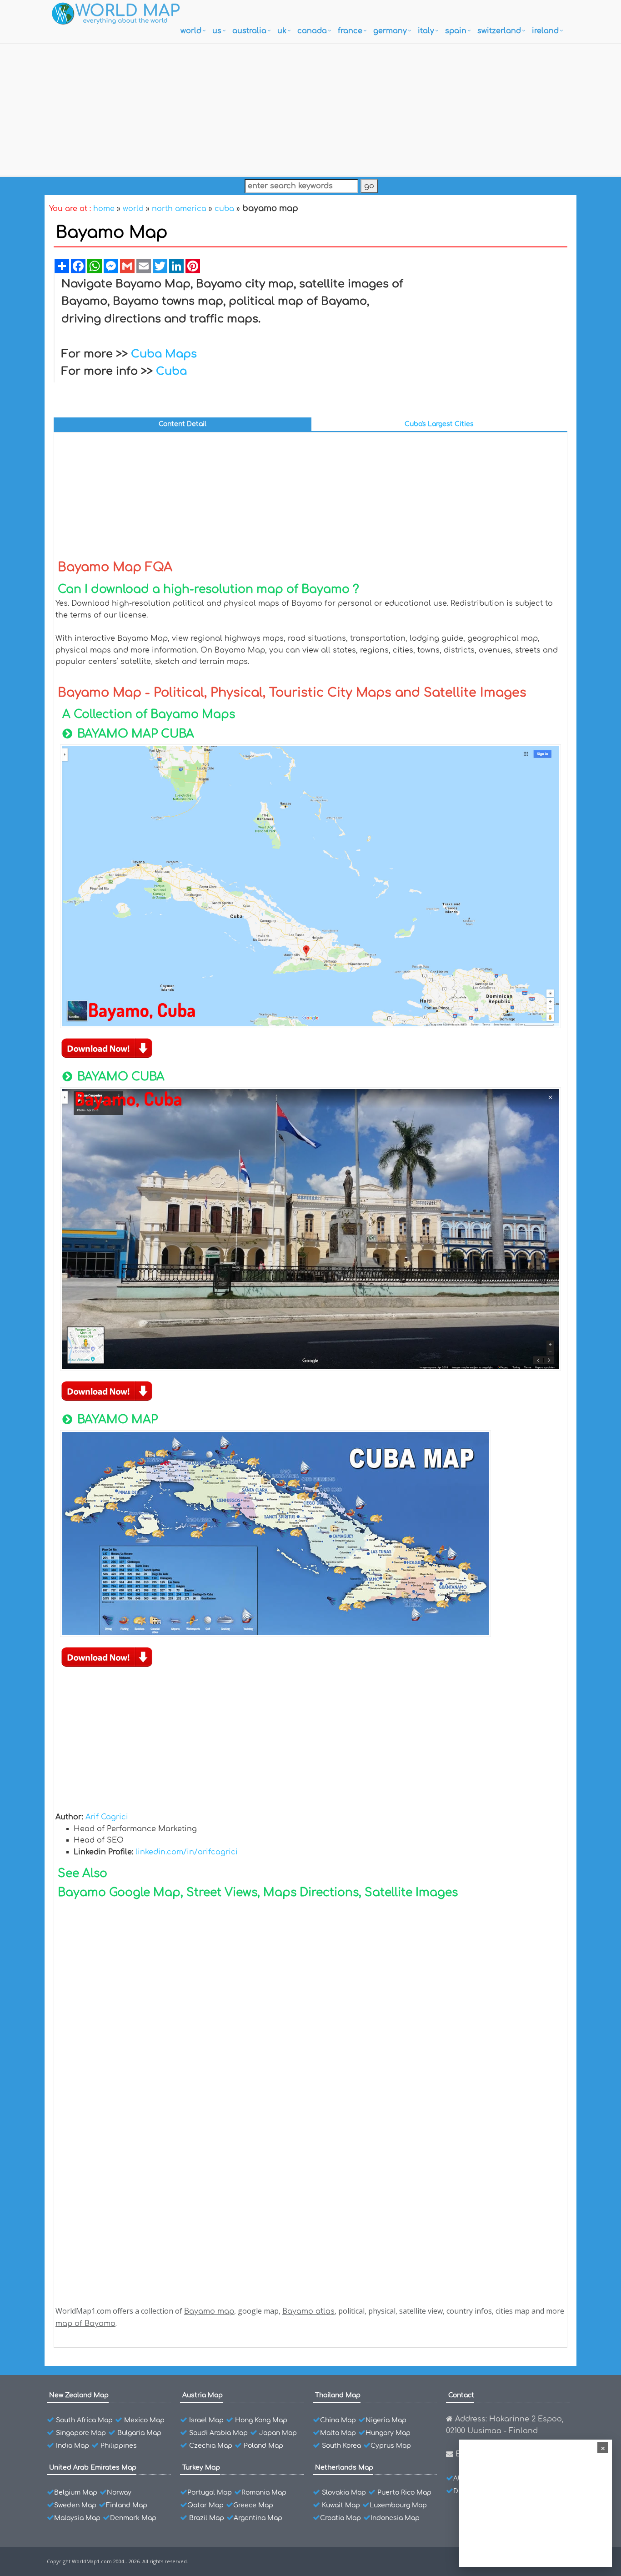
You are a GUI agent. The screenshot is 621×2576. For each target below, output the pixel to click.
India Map (73, 2446)
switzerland (499, 31)
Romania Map (264, 2493)
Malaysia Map (77, 2518)
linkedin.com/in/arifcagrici (187, 1852)
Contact (461, 2395)
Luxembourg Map (398, 2505)
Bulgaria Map (139, 2433)
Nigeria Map (386, 2420)
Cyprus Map (391, 2446)
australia (249, 31)
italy (426, 31)
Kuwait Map (341, 2505)
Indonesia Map (395, 2518)
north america (179, 209)
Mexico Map (144, 2420)
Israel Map (206, 2420)
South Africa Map (84, 2420)
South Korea (341, 2446)
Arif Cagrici (107, 1817)
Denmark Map (133, 2518)
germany (390, 31)
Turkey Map (201, 2468)
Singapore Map (81, 2433)
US (217, 31)
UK (282, 31)
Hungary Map (388, 2433)
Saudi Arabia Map (218, 2433)
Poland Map (263, 2446)
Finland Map (127, 2505)
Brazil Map (207, 2518)
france (350, 31)
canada (312, 31)
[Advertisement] (310, 108)
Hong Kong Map (261, 2420)
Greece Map (253, 2505)
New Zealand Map (79, 2395)
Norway (119, 2493)
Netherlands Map (344, 2468)
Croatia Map (341, 2518)
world (191, 31)
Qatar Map (205, 2505)
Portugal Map (210, 2493)
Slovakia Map (344, 2493)
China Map (338, 2420)
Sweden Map (75, 2505)
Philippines (119, 2446)
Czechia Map (211, 2446)
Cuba (171, 371)
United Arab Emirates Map (93, 2468)
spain (456, 31)
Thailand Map (338, 2395)
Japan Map (278, 2433)
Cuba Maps (164, 354)
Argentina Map (258, 2518)
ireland (545, 31)
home (104, 209)
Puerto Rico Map (404, 2493)
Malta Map (338, 2433)
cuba (224, 209)
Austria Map (203, 2395)
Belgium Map (76, 2493)
